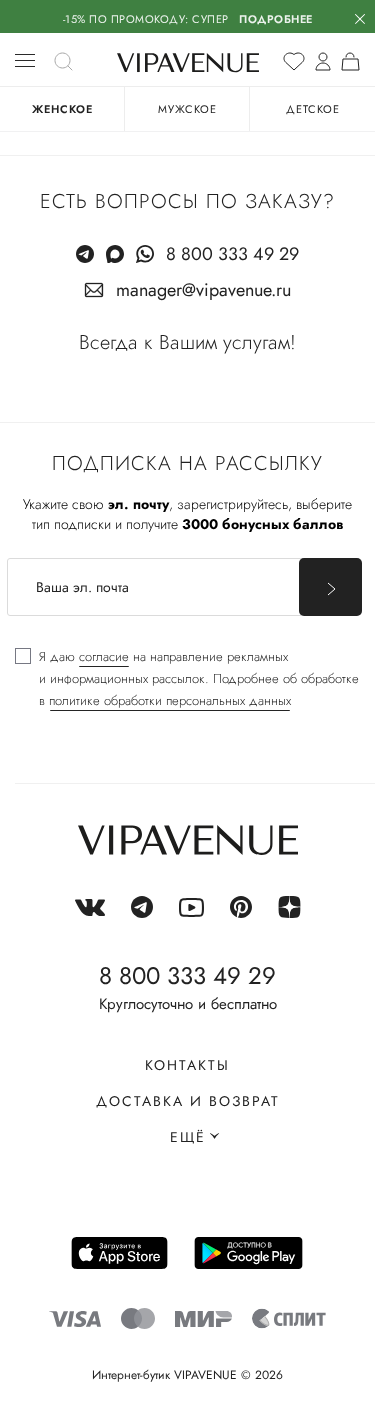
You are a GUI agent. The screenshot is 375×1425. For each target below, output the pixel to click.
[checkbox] (187, 679)
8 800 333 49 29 (232, 254)
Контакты (187, 1065)
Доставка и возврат (188, 1101)
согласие (104, 656)
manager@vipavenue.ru (203, 290)
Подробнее (276, 19)
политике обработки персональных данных (170, 700)
